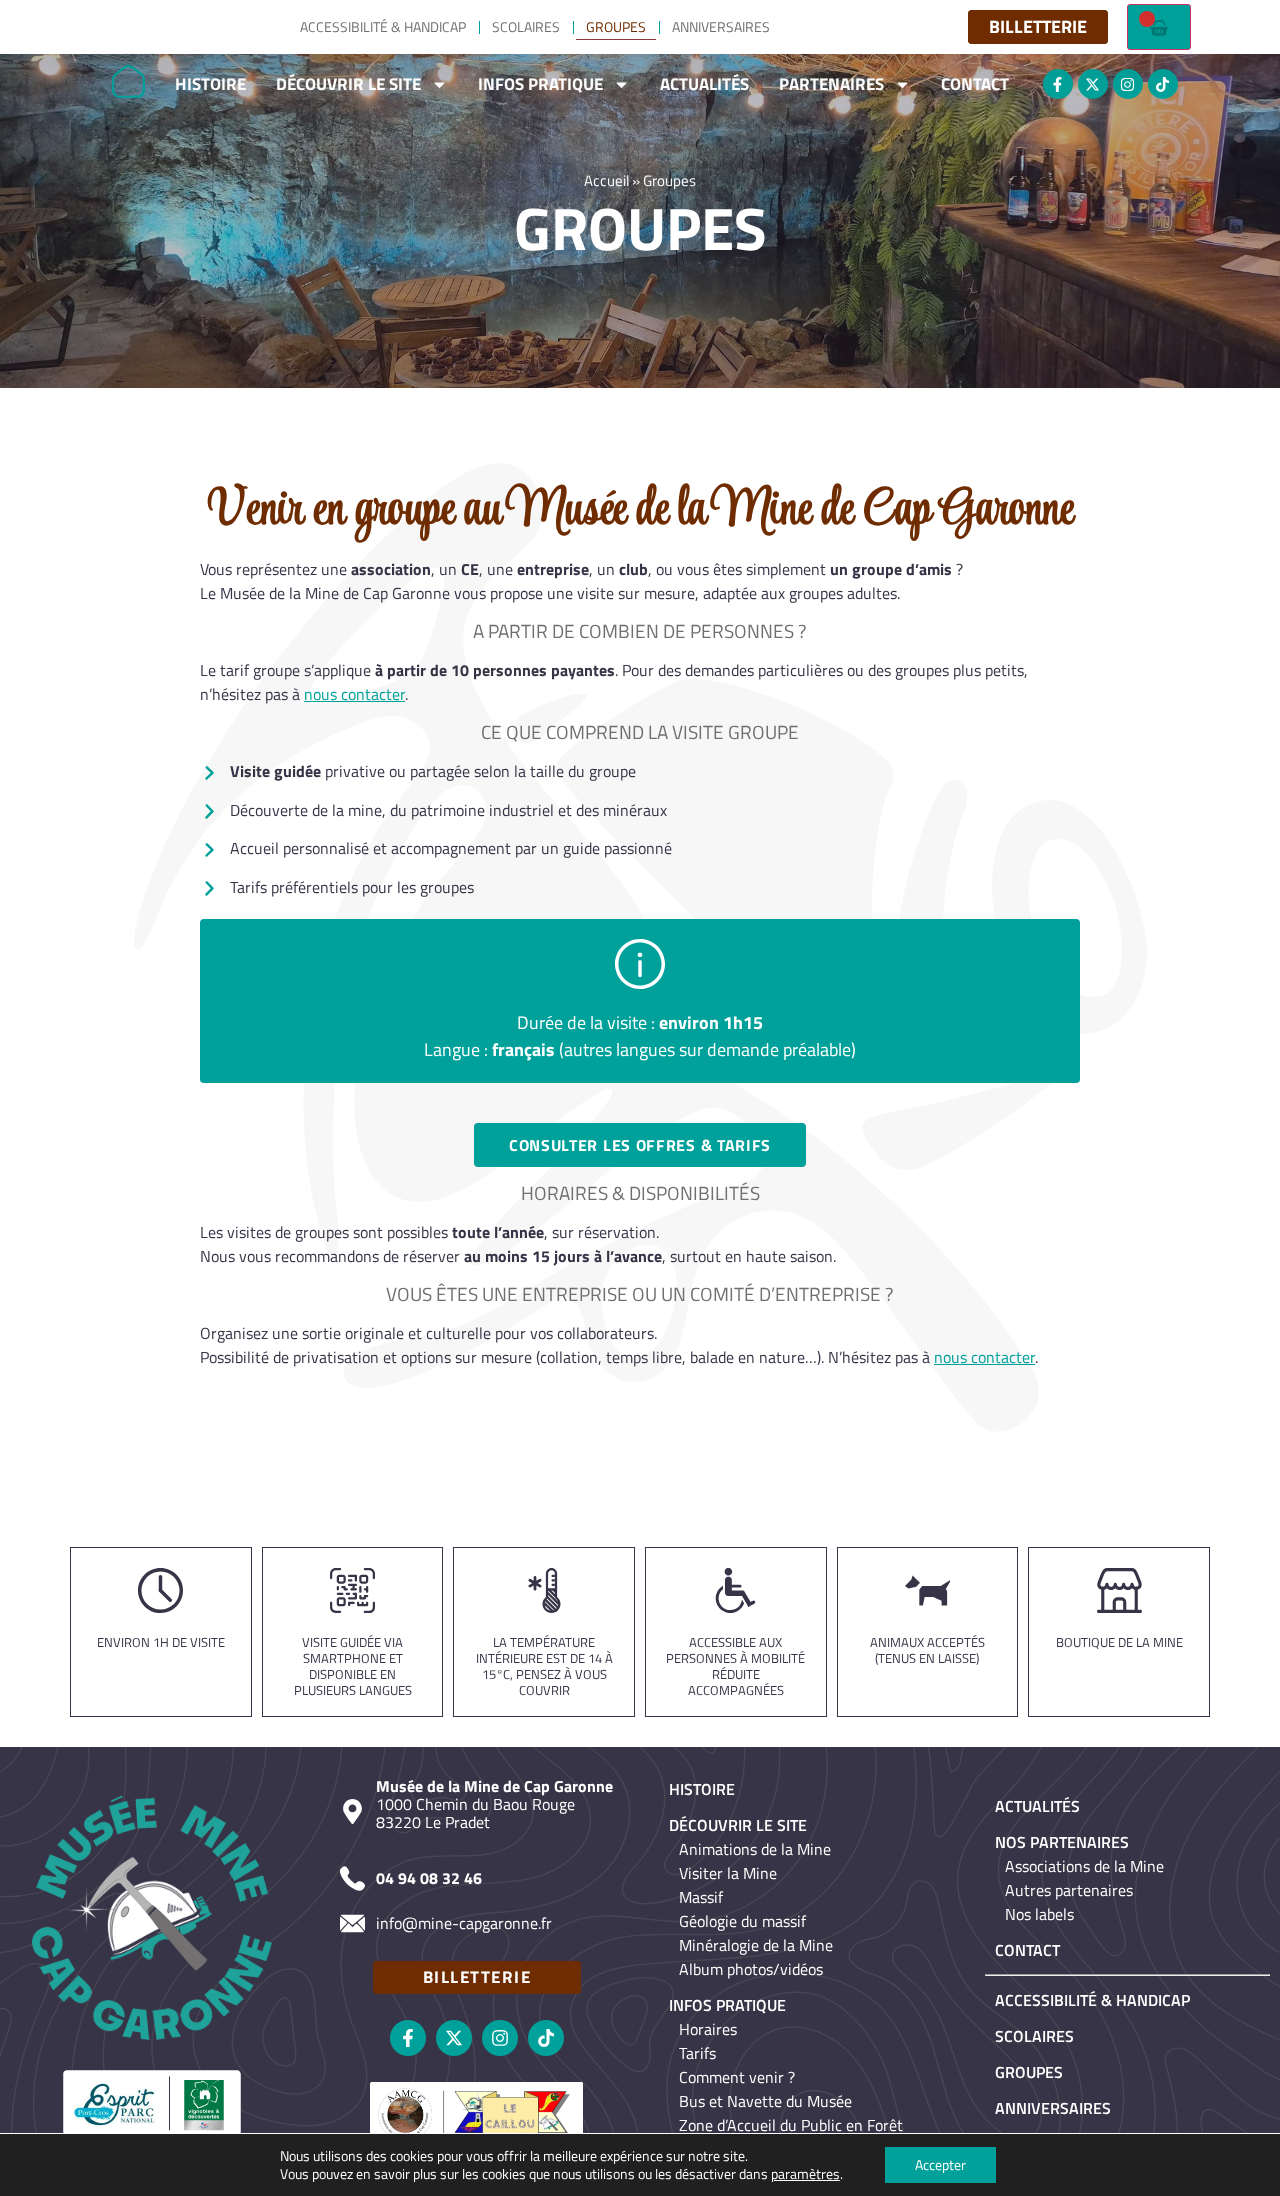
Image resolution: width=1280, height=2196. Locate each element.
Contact (975, 84)
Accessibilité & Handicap (383, 26)
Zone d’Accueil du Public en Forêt (791, 2125)
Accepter (940, 2164)
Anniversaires (721, 26)
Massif (701, 1897)
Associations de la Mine (1084, 1866)
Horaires (708, 2029)
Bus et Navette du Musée (765, 2101)
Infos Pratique (540, 84)
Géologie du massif (742, 1921)
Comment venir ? (737, 2077)
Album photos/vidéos (751, 1969)
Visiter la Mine (728, 1873)
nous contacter (354, 694)
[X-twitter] (1093, 84)
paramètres (805, 2174)
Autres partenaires (1069, 1890)
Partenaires (831, 84)
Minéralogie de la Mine (756, 1945)
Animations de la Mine (755, 1849)
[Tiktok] (1163, 84)
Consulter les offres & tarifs (640, 1145)
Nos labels (1039, 1914)
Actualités (704, 84)
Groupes (616, 26)
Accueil (606, 180)
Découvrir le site (348, 84)
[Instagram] (1128, 84)
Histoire (210, 84)
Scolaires (526, 26)
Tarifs (697, 2053)
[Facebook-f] (1058, 84)
